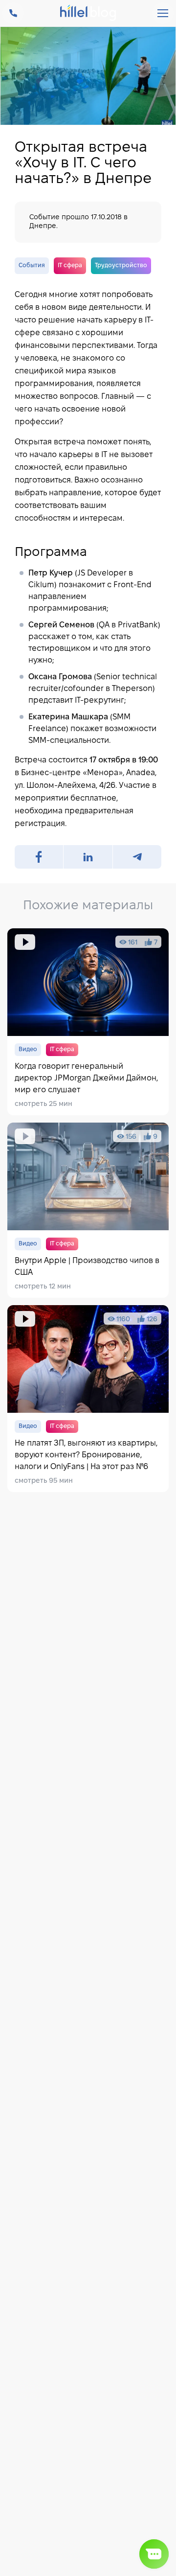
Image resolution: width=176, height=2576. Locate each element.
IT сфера (70, 265)
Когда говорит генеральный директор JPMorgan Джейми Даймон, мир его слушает (88, 1022)
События (32, 265)
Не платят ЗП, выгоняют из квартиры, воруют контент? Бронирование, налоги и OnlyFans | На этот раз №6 (88, 1399)
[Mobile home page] (88, 14)
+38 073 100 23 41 (13, 13)
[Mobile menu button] (163, 13)
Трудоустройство (121, 265)
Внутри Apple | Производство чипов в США (88, 1210)
